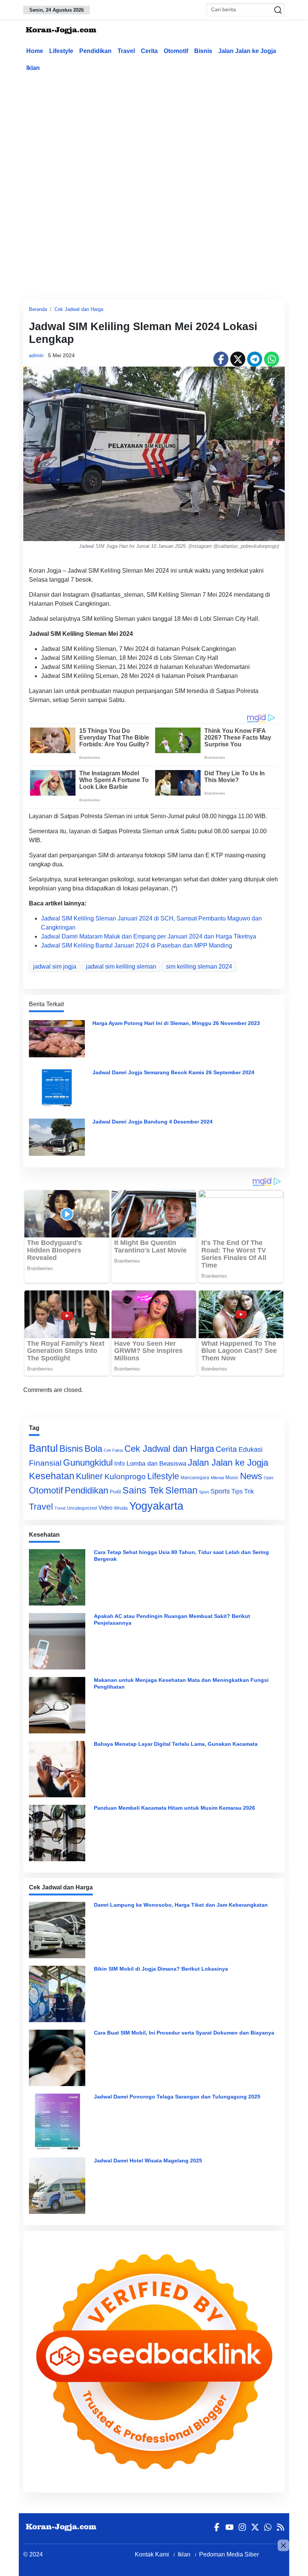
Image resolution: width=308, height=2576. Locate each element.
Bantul (43, 1448)
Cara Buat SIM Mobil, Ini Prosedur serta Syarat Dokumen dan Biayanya (184, 2033)
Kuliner (89, 1476)
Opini (268, 1478)
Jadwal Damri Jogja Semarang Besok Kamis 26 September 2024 (173, 1072)
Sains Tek (143, 1490)
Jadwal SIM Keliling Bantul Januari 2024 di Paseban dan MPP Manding (137, 945)
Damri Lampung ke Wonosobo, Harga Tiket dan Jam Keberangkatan (181, 1905)
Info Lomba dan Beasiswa (150, 1464)
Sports (220, 1491)
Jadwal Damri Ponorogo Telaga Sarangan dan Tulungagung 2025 (177, 2097)
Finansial (45, 1463)
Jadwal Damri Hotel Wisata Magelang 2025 (148, 2161)
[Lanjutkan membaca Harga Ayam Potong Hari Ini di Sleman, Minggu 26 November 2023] (57, 1038)
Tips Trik (243, 1491)
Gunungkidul (88, 1462)
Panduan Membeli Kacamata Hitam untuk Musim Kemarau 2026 (174, 1808)
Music (232, 1478)
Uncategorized (82, 1508)
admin (36, 355)
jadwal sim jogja (55, 967)
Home (35, 51)
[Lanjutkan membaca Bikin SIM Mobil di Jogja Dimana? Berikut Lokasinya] (59, 1994)
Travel (126, 51)
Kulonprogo (125, 1477)
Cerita (149, 51)
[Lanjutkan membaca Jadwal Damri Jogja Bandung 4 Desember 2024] (57, 1136)
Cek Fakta (113, 1450)
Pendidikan (95, 51)
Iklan (33, 68)
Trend (60, 1508)
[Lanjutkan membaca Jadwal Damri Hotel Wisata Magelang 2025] (59, 2186)
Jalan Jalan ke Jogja (247, 51)
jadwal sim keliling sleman (121, 967)
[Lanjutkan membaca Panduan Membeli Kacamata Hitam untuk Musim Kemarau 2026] (59, 1833)
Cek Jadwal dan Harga (79, 309)
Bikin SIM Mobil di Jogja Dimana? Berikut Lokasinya (161, 1969)
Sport (204, 1492)
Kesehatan (52, 1476)
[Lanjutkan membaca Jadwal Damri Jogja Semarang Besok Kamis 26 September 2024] (57, 1087)
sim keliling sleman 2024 (199, 967)
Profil (115, 1492)
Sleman (181, 1490)
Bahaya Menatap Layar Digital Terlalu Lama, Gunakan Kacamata (176, 1744)
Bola (93, 1449)
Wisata (121, 1508)
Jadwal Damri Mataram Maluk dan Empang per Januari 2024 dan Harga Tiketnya (149, 936)
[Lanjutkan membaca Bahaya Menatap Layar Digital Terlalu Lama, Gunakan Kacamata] (59, 1769)
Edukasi (251, 1449)
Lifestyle (61, 51)
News (251, 1476)
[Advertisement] (166, 133)
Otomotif (176, 51)
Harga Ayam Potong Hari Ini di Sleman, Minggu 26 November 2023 (176, 1023)
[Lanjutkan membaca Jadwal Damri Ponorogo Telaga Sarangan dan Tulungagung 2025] (59, 2122)
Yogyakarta (156, 1506)
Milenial (217, 1478)
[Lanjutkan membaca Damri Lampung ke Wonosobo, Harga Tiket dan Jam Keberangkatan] (59, 1930)
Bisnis (203, 51)
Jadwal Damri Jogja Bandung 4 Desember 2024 (152, 1122)
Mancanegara (195, 1478)
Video (105, 1508)
